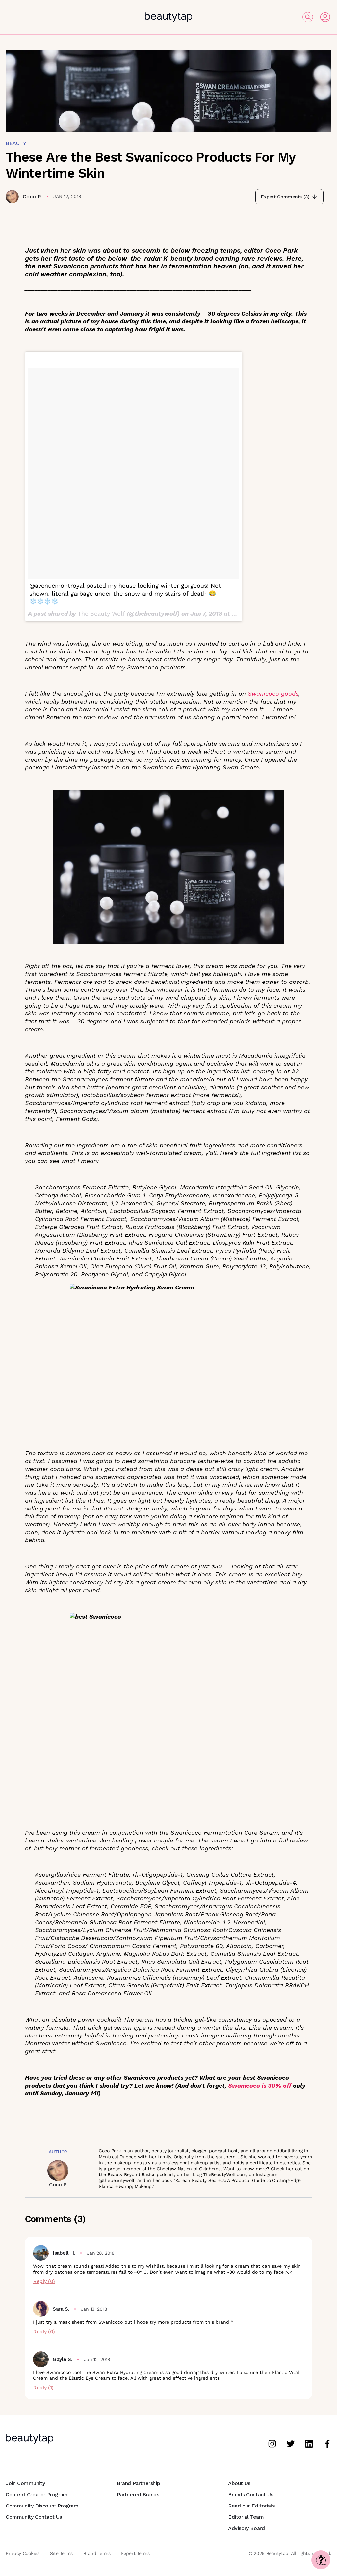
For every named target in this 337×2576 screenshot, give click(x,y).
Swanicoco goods (273, 693)
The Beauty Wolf (101, 613)
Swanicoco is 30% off (260, 2085)
